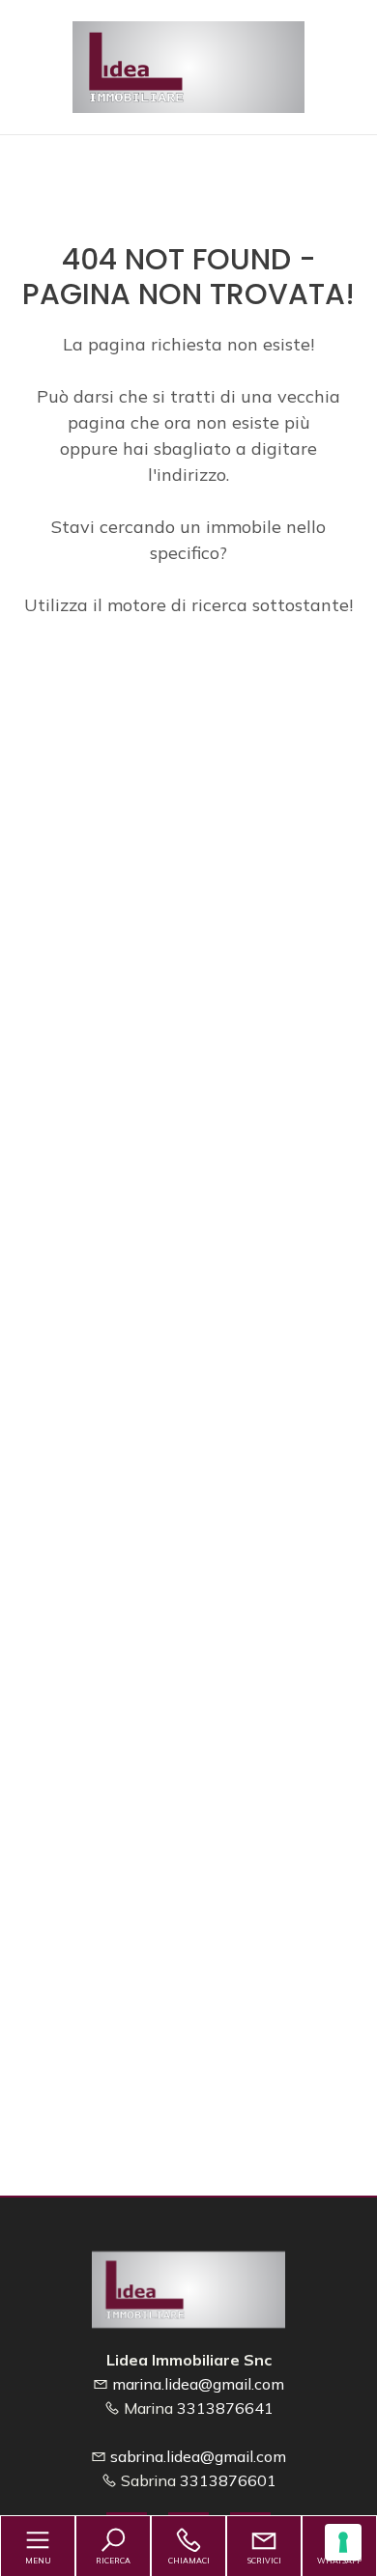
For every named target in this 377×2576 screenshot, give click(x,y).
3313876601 (228, 2480)
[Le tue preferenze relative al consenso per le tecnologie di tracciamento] (343, 2542)
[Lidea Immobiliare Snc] (188, 65)
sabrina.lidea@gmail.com (198, 2456)
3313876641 (225, 2408)
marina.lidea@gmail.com (198, 2384)
